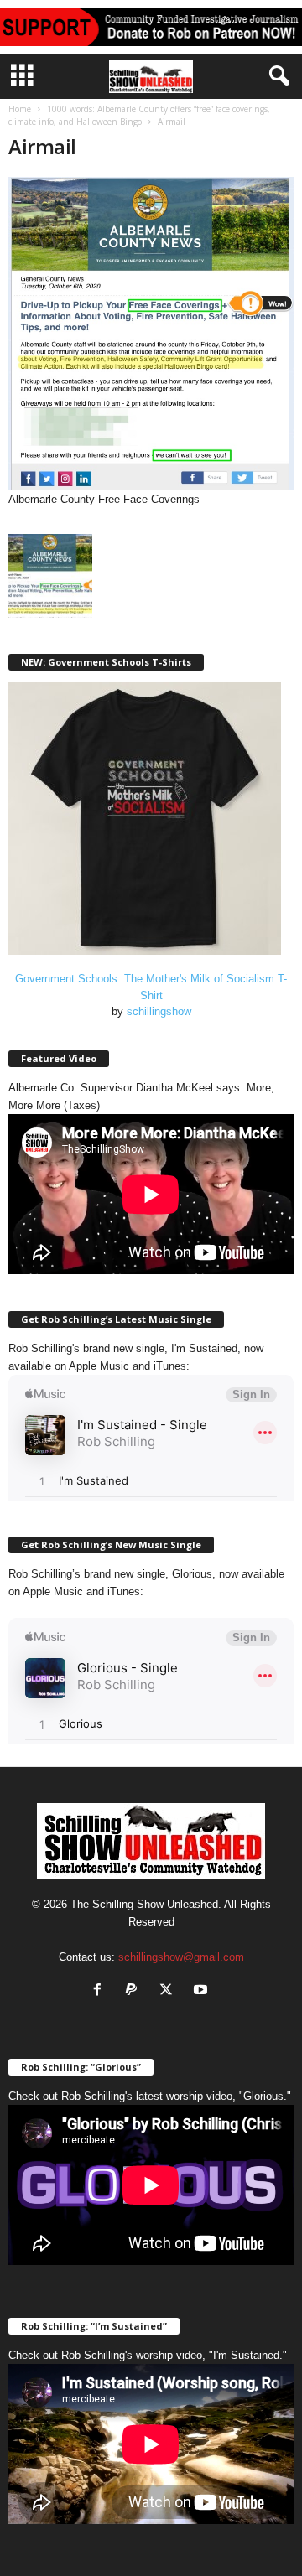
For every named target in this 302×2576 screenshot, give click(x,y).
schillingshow (159, 1011)
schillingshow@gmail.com (181, 1957)
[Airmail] (151, 334)
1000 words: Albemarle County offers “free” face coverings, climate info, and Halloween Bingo (139, 115)
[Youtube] (203, 1991)
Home (20, 109)
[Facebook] (101, 1991)
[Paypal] (135, 1991)
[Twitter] (170, 1991)
